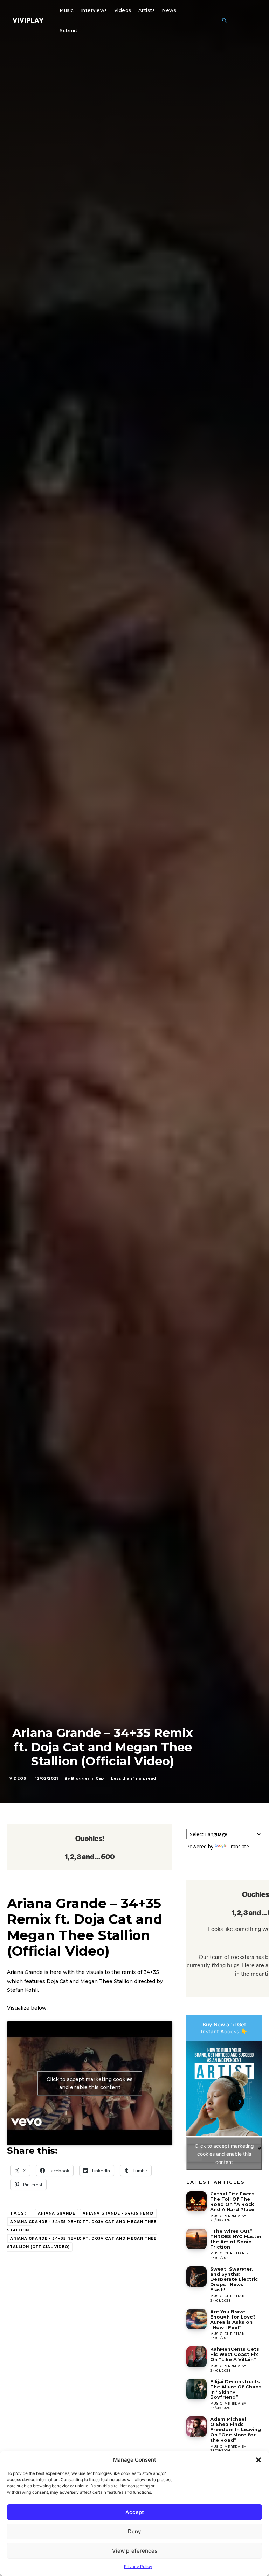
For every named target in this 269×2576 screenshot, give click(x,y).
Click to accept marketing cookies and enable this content (90, 2083)
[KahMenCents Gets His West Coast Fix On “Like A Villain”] (196, 2357)
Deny (134, 2531)
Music (216, 2216)
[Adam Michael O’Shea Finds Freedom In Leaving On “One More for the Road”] (196, 2427)
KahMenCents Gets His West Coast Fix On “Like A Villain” (235, 2354)
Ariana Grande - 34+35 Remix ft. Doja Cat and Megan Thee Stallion (82, 2226)
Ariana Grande (57, 2213)
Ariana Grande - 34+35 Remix (118, 2213)
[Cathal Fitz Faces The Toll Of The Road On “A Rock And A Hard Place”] (196, 2201)
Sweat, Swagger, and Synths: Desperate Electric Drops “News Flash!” (234, 2279)
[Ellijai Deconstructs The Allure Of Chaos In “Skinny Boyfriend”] (196, 2389)
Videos (18, 1779)
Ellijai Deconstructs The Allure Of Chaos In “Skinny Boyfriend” (236, 2389)
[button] (258, 2460)
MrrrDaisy (235, 2216)
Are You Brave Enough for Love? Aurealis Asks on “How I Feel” (233, 2319)
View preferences (135, 2551)
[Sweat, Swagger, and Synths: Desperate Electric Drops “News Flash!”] (196, 2277)
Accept (135, 2512)
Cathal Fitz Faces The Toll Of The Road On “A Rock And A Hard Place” (233, 2201)
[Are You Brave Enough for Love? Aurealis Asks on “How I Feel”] (196, 2319)
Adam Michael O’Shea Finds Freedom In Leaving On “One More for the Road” (236, 2429)
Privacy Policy (138, 2566)
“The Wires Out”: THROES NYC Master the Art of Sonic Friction (236, 2239)
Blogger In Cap (87, 1778)
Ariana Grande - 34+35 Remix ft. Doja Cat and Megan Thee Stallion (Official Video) (82, 2243)
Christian (235, 2253)
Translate (238, 1846)
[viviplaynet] (28, 20)
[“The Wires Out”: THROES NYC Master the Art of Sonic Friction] (196, 2239)
